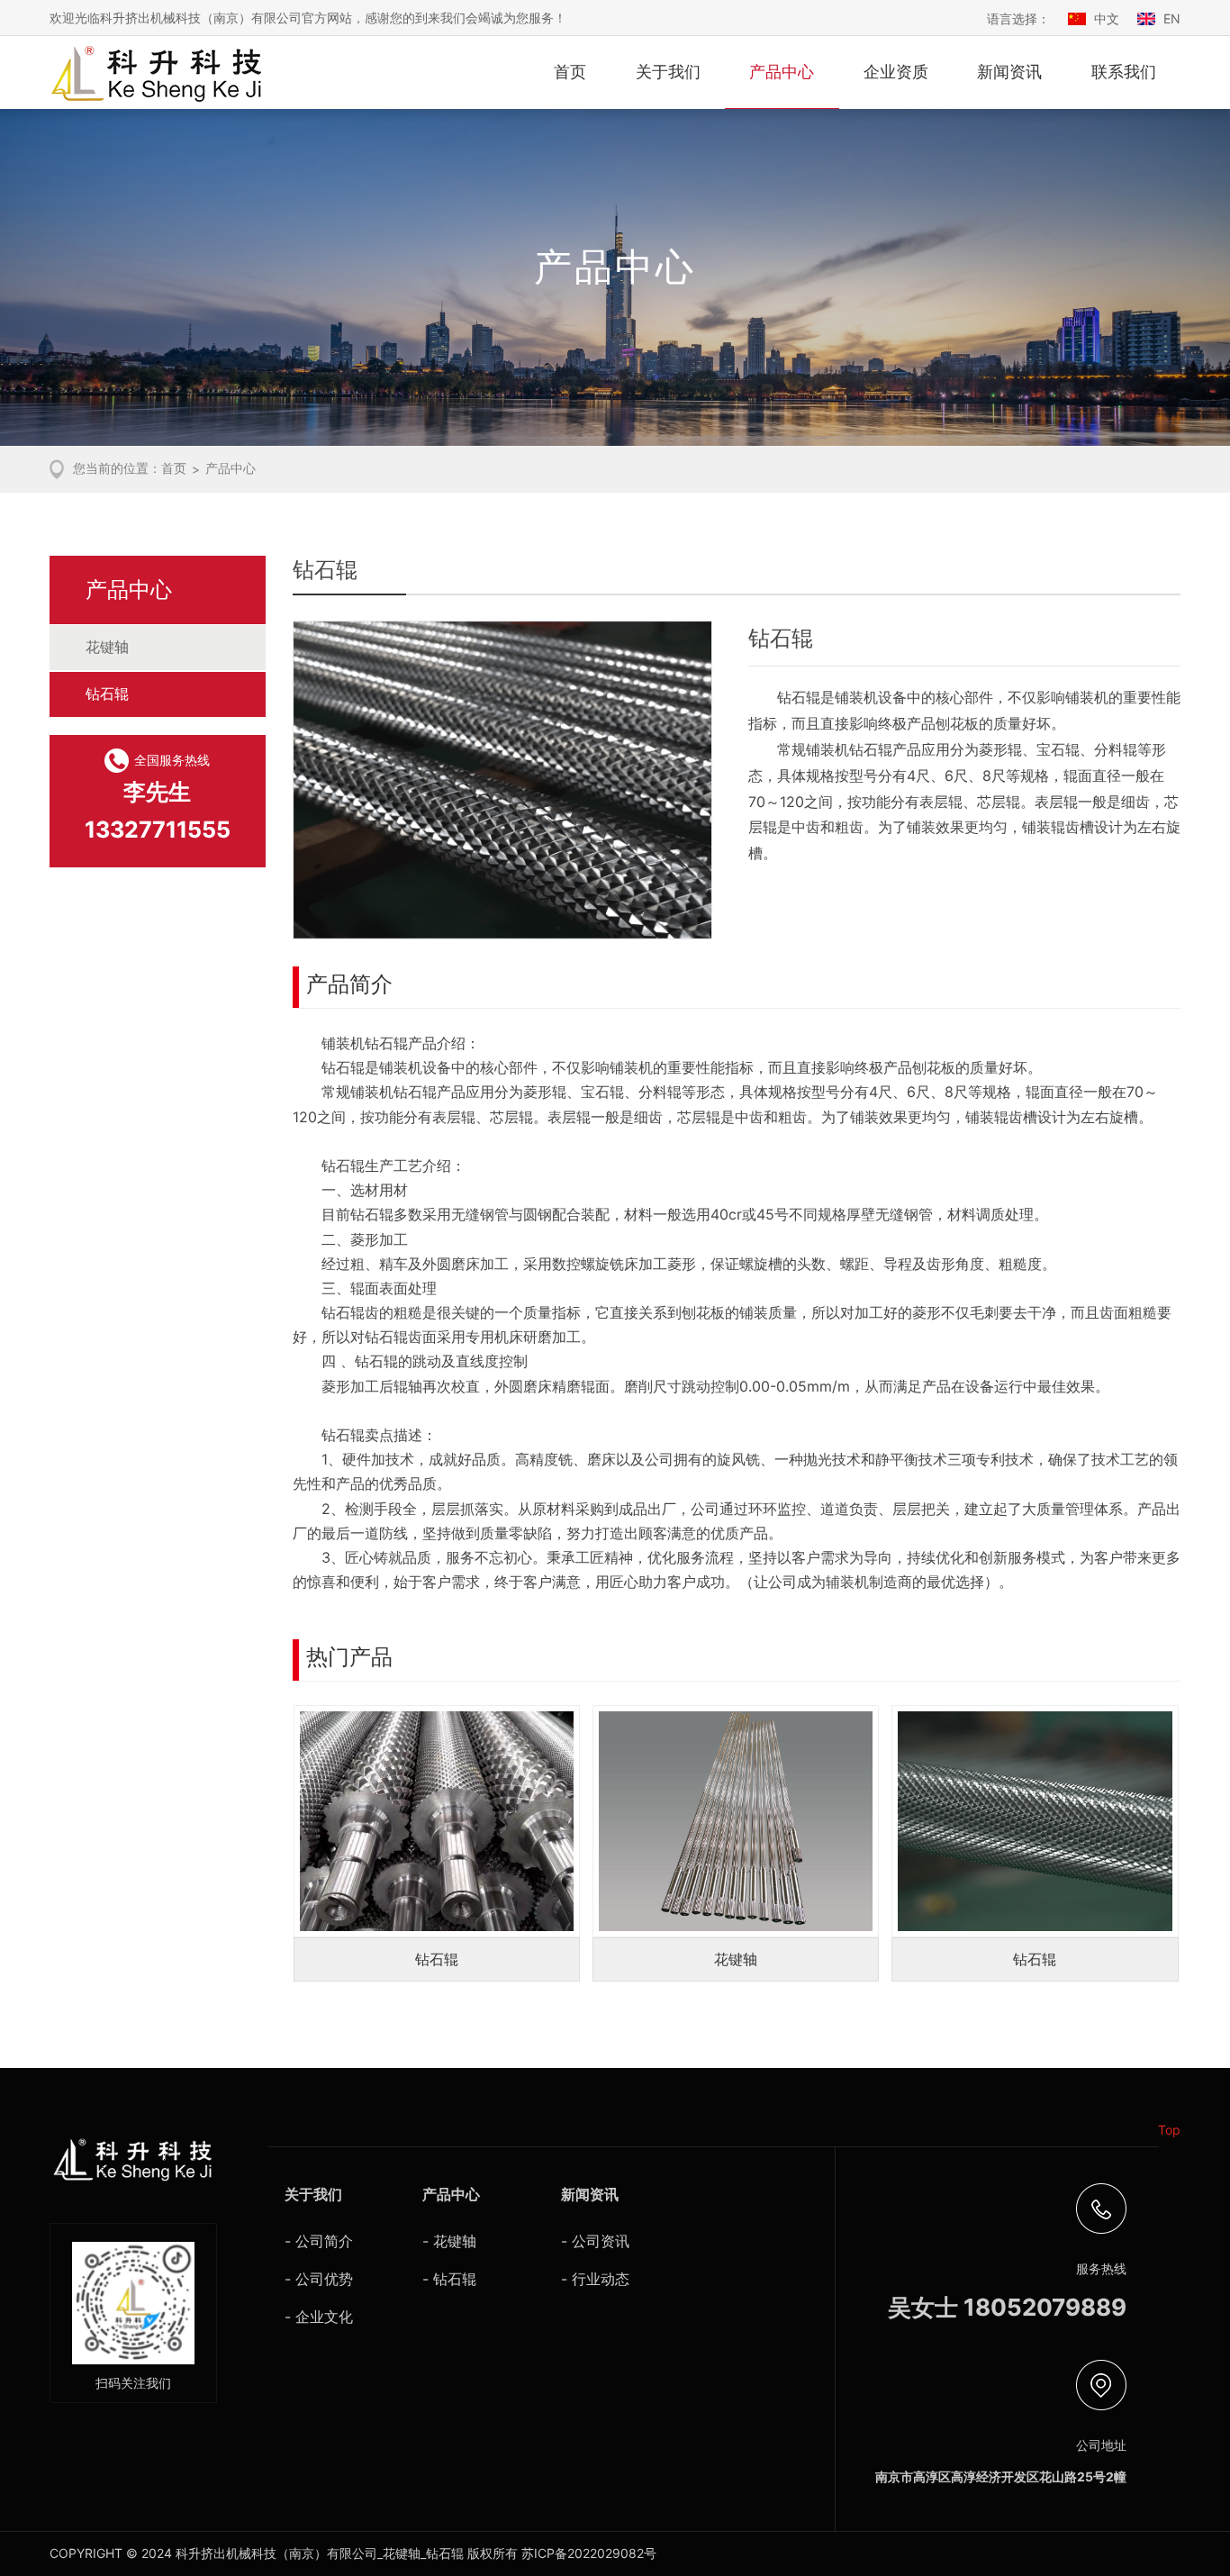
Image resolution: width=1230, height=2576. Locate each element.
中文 (1107, 18)
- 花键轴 (449, 2241)
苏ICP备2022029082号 (589, 2553)
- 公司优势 (319, 2279)
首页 (570, 72)
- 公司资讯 (595, 2241)
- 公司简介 (319, 2241)
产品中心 (782, 72)
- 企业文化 (319, 2317)
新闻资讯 (1009, 72)
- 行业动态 (595, 2279)
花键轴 (107, 647)
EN (1172, 18)
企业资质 (896, 72)
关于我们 (668, 72)
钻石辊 (107, 694)
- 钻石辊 (449, 2279)
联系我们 (1124, 72)
